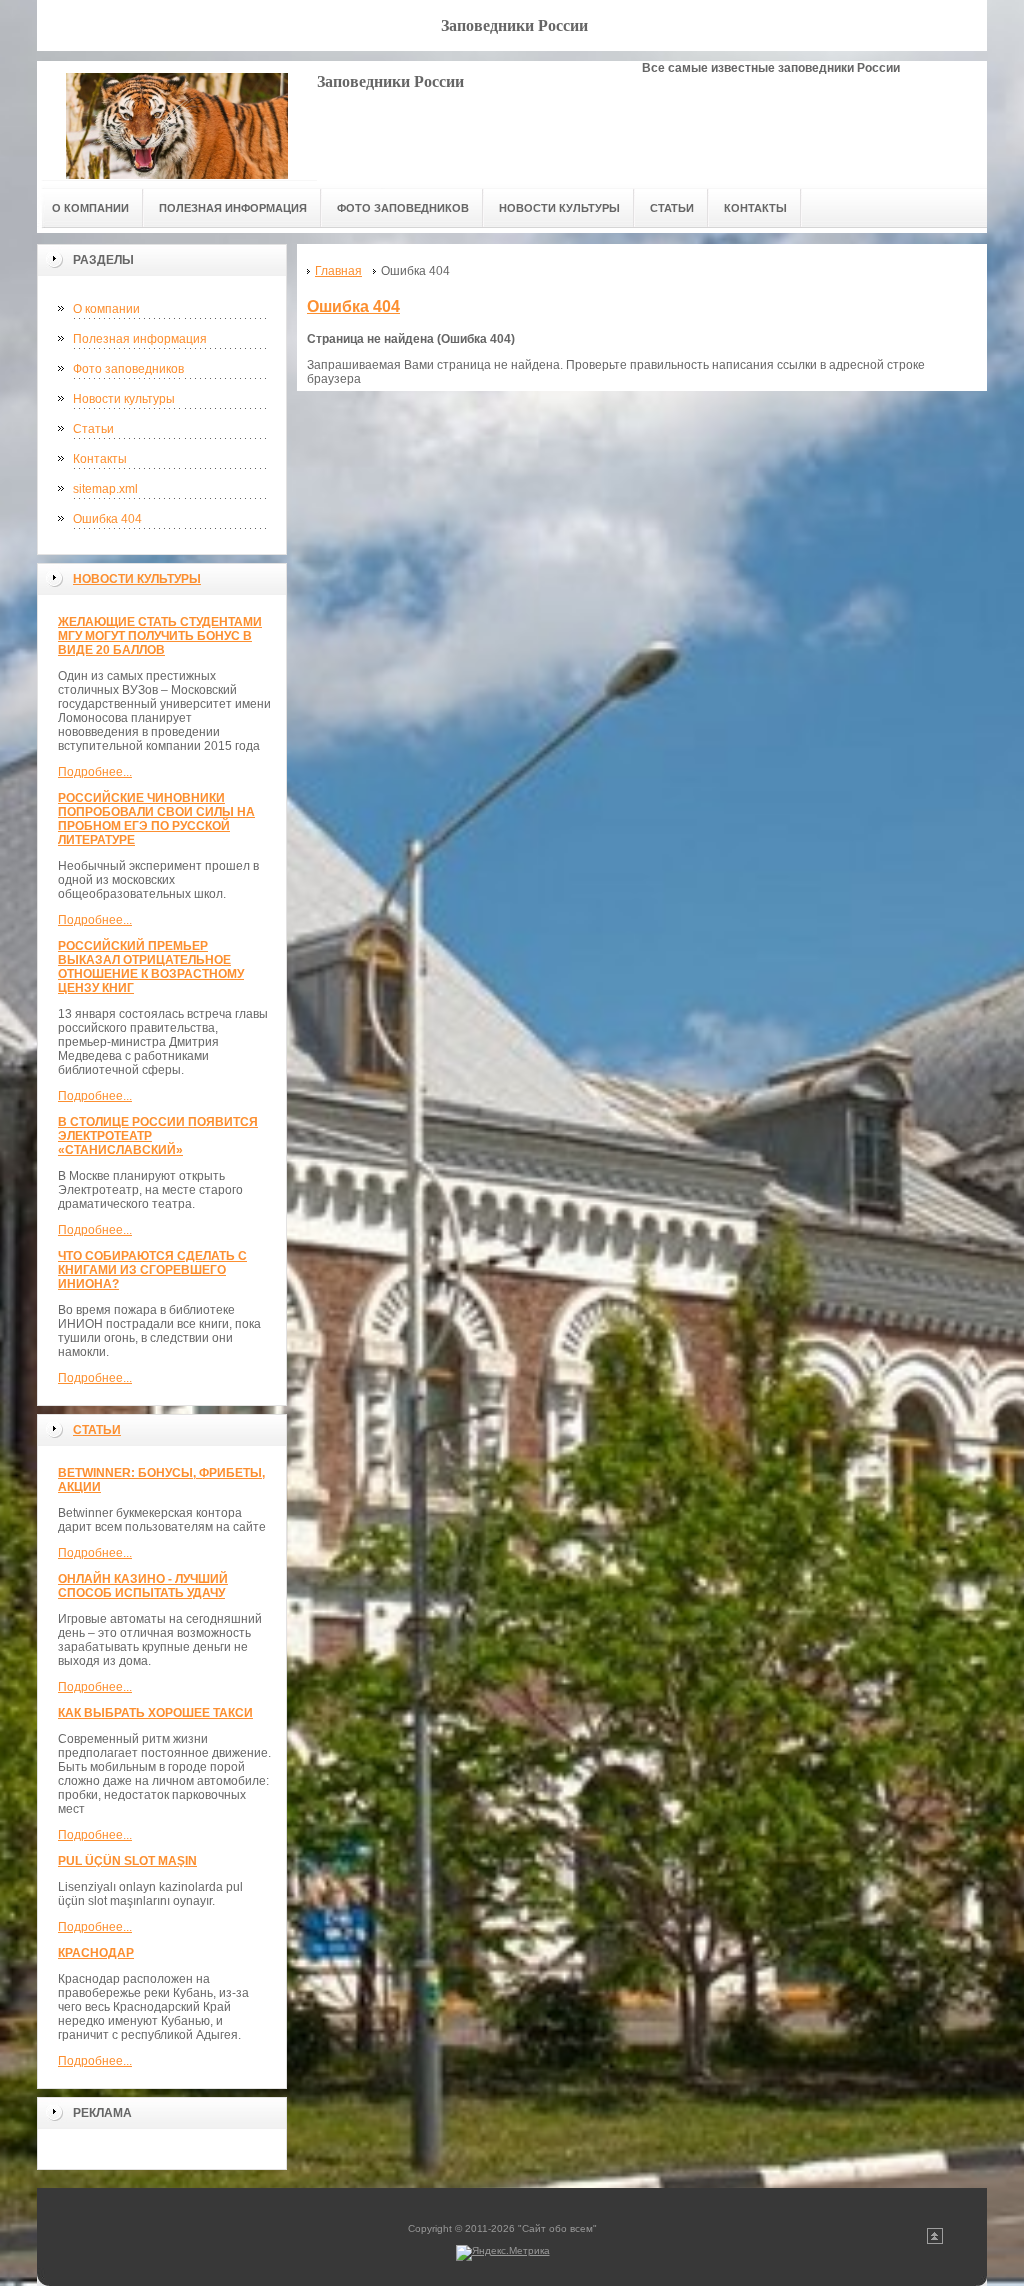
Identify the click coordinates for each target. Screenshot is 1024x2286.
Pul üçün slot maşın (127, 1861)
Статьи (93, 429)
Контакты (100, 459)
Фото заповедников (128, 369)
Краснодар (96, 1953)
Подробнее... (95, 772)
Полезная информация (140, 339)
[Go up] (935, 2240)
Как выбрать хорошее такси (155, 1713)
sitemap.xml (105, 489)
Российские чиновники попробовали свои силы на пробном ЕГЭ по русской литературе (156, 819)
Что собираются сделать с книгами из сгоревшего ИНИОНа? (152, 1270)
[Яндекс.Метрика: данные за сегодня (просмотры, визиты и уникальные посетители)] (503, 2253)
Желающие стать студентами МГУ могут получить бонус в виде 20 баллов (160, 636)
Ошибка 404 (107, 519)
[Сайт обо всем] (177, 120)
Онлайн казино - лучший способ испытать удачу (143, 1586)
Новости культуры (124, 399)
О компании (106, 309)
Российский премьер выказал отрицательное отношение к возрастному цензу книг (151, 967)
